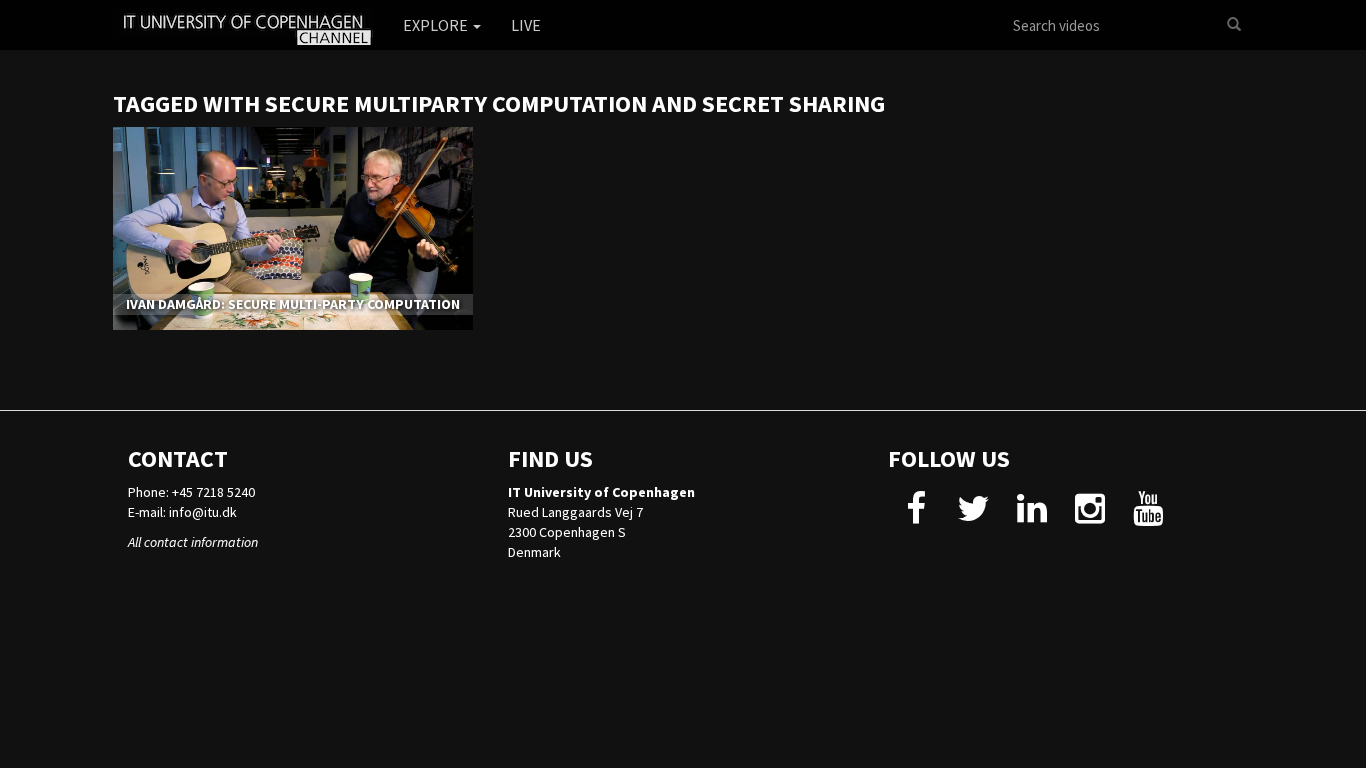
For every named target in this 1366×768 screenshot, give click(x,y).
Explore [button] (437, 25)
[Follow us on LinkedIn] (1031, 516)
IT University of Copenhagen (601, 492)
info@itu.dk (203, 512)
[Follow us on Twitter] (973, 516)
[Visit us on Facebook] (915, 516)
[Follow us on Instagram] (1089, 516)
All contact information (193, 542)
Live (526, 25)
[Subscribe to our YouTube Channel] (1147, 516)
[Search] (1234, 25)
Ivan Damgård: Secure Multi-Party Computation (293, 304)
